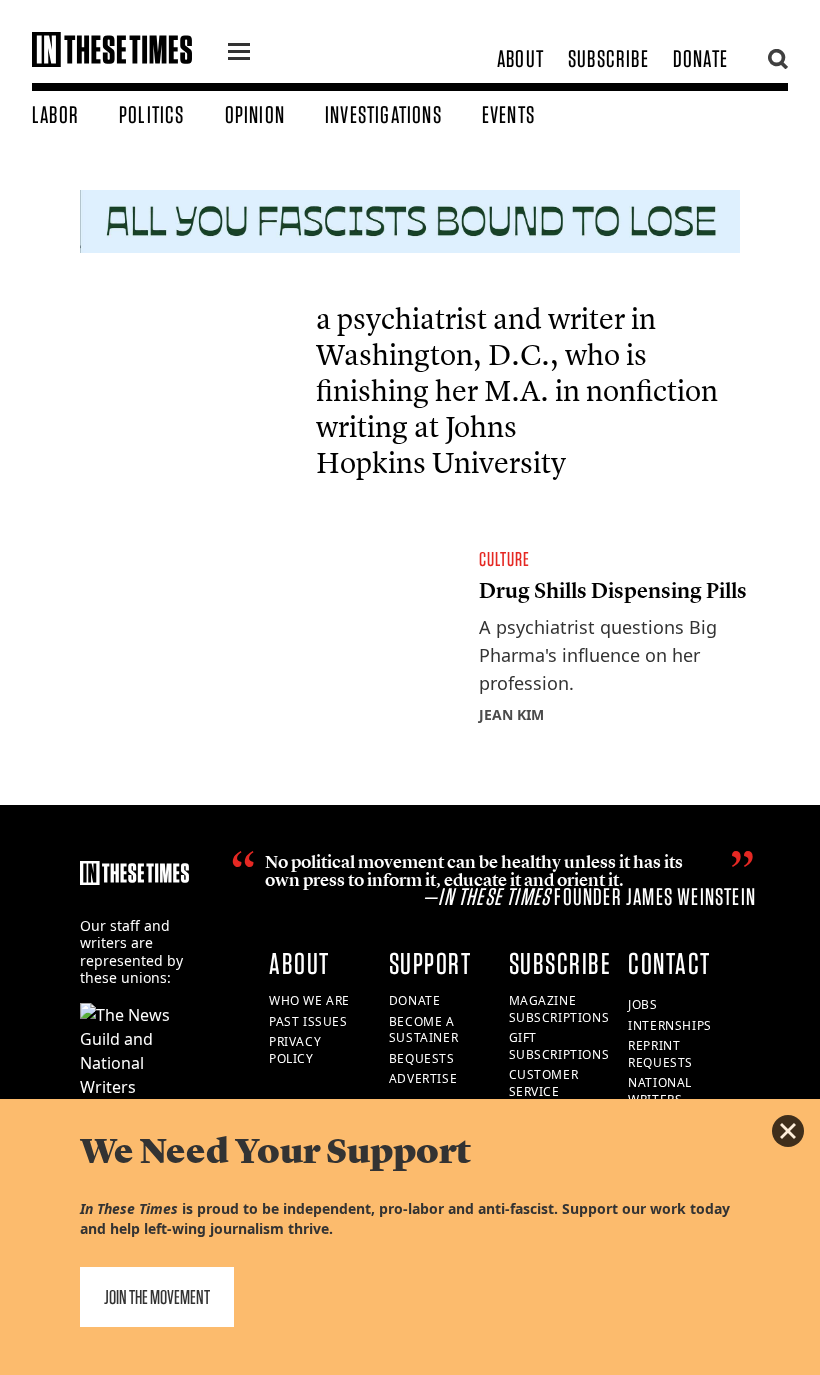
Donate (700, 58)
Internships (670, 1025)
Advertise (423, 1078)
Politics (152, 114)
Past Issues (308, 1021)
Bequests (422, 1058)
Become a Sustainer (423, 1030)
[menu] (239, 54)
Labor (55, 114)
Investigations (383, 114)
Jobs (642, 1004)
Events (508, 114)
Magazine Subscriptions (559, 1009)
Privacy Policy (295, 1050)
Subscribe (608, 58)
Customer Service (544, 1083)
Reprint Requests (660, 1054)
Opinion (255, 114)
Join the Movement (157, 1297)
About (520, 58)
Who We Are (309, 1000)
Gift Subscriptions (559, 1046)
